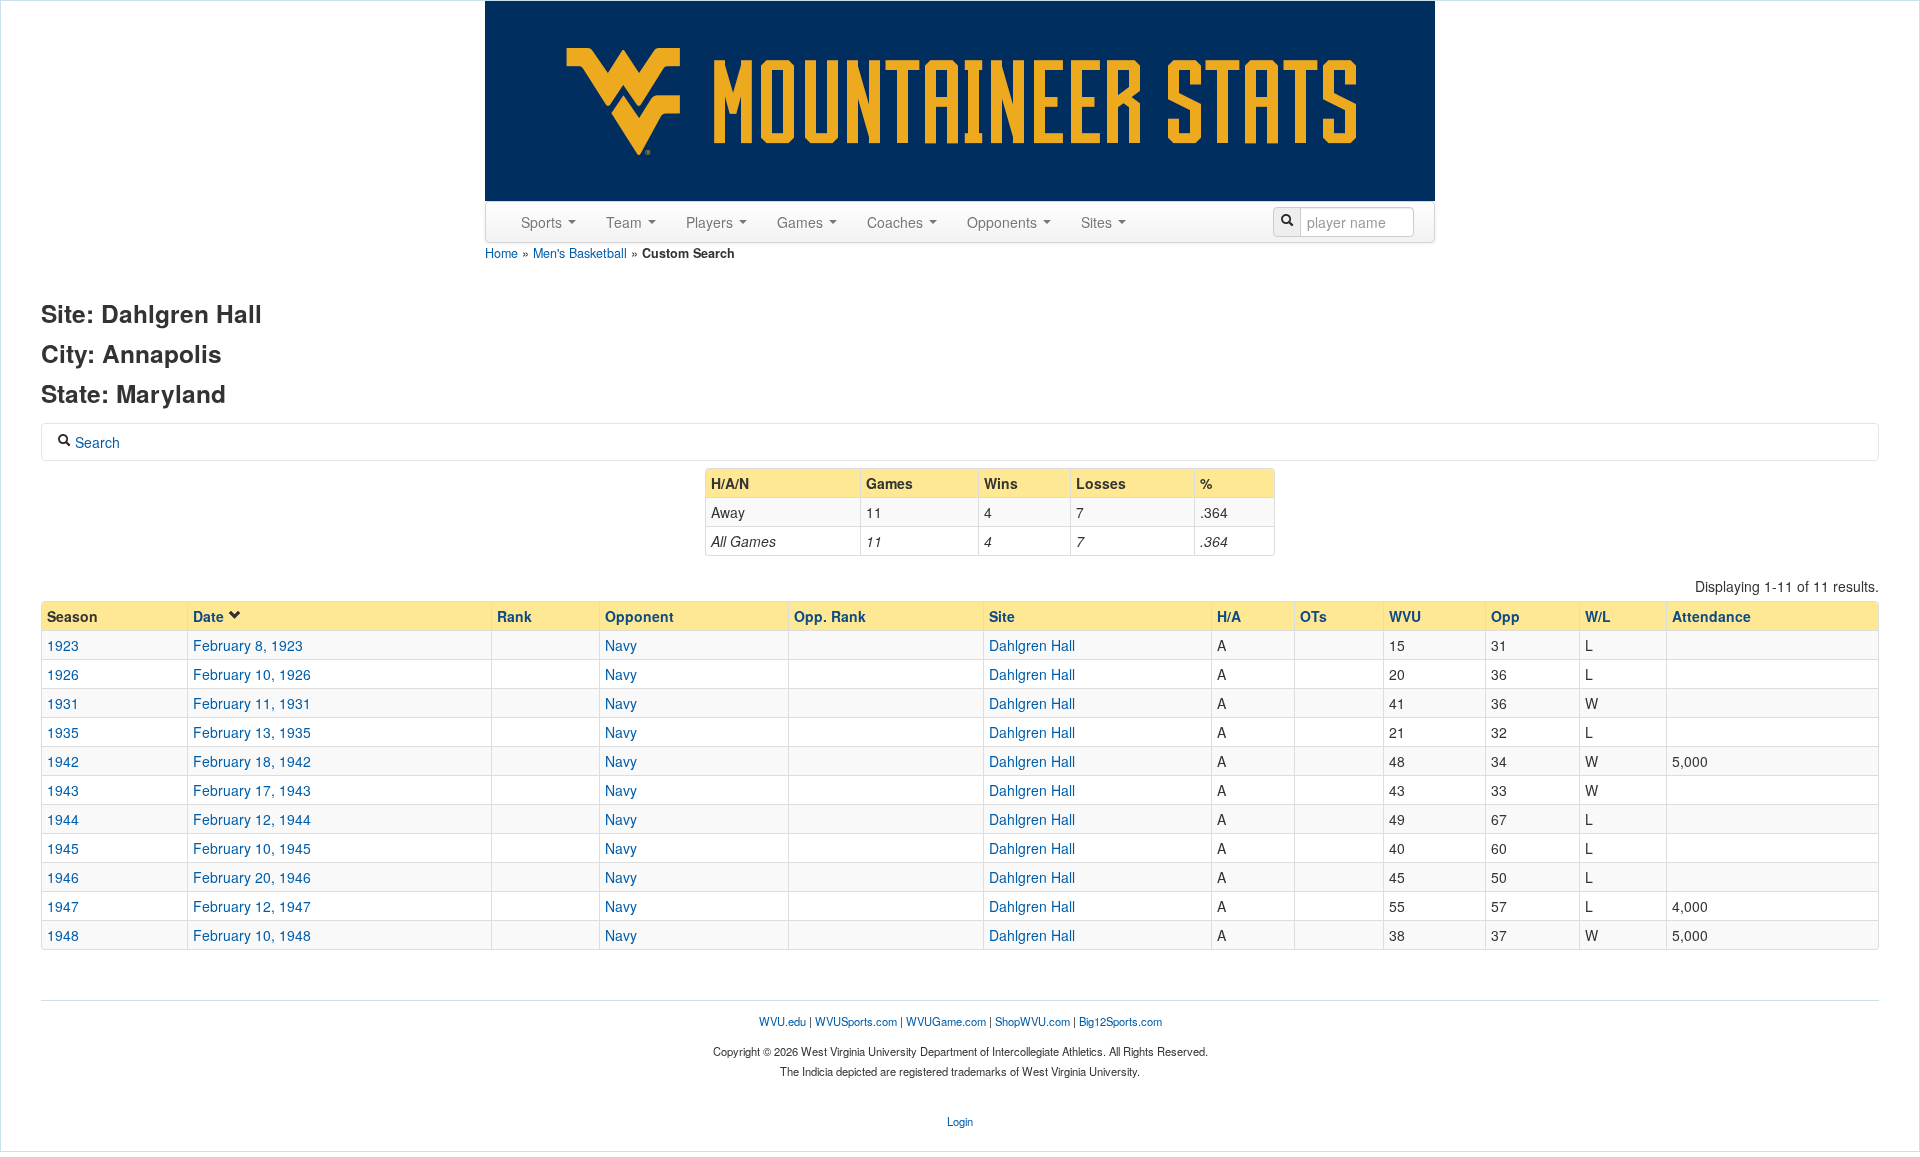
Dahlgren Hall (1032, 645)
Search (95, 442)
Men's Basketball (580, 253)
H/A (1229, 616)
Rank (514, 616)
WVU (1405, 616)
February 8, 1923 (248, 645)
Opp (1505, 616)
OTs (1313, 616)
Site (1002, 616)
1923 (63, 645)
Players (711, 222)
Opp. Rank (830, 616)
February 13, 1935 (252, 732)
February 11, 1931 (252, 703)
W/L (1598, 616)
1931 (63, 703)
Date (210, 616)
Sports (543, 222)
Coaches (897, 222)
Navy (621, 645)
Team (626, 222)
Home (501, 253)
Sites (1098, 222)
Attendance (1711, 616)
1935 (63, 732)
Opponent (639, 616)
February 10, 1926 (252, 674)
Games (802, 222)
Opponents (1004, 222)
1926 (63, 674)
